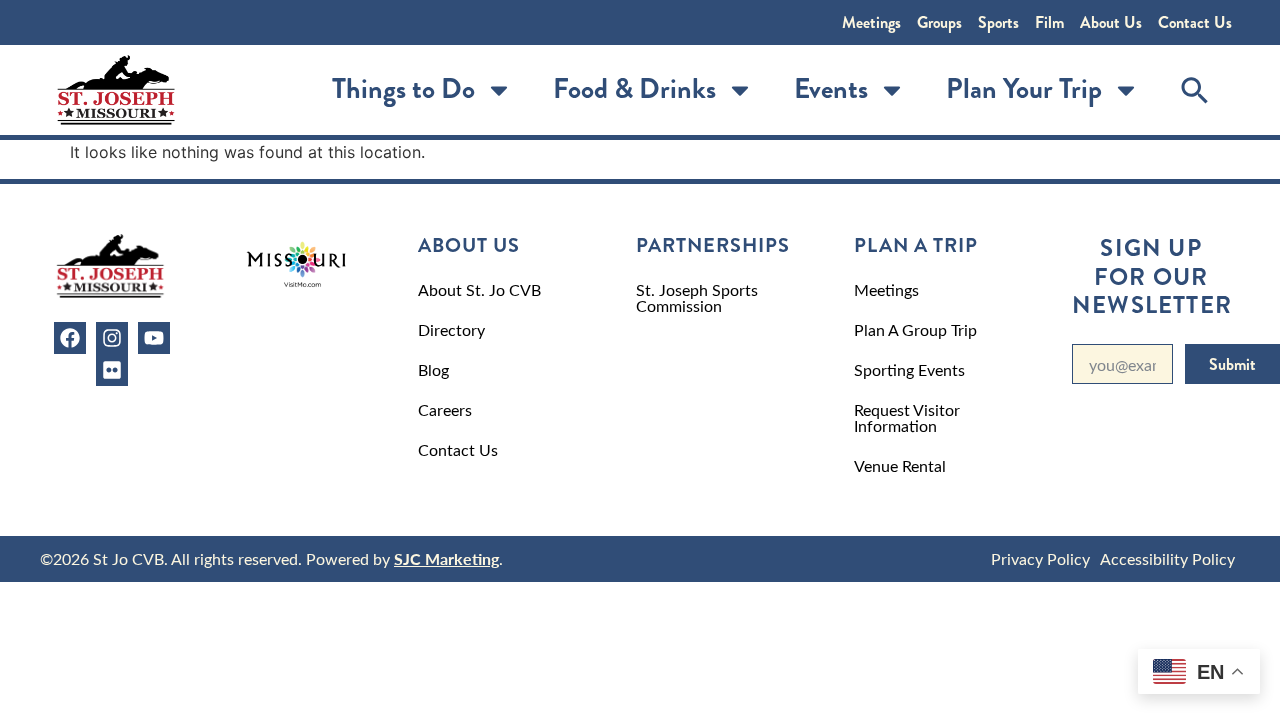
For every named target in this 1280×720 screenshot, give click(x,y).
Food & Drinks (634, 89)
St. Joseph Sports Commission (697, 297)
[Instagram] (112, 338)
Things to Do (403, 89)
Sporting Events (909, 369)
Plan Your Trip (1024, 89)
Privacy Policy (1040, 558)
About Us (1111, 22)
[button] (1195, 90)
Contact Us (1195, 22)
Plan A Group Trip (915, 329)
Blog (433, 369)
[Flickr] (112, 370)
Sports (998, 22)
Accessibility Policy (1167, 558)
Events (831, 89)
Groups (939, 22)
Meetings (871, 22)
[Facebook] (70, 338)
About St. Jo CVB (479, 289)
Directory (451, 329)
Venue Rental (900, 465)
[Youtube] (154, 338)
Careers (445, 409)
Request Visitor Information (907, 417)
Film (1049, 22)
